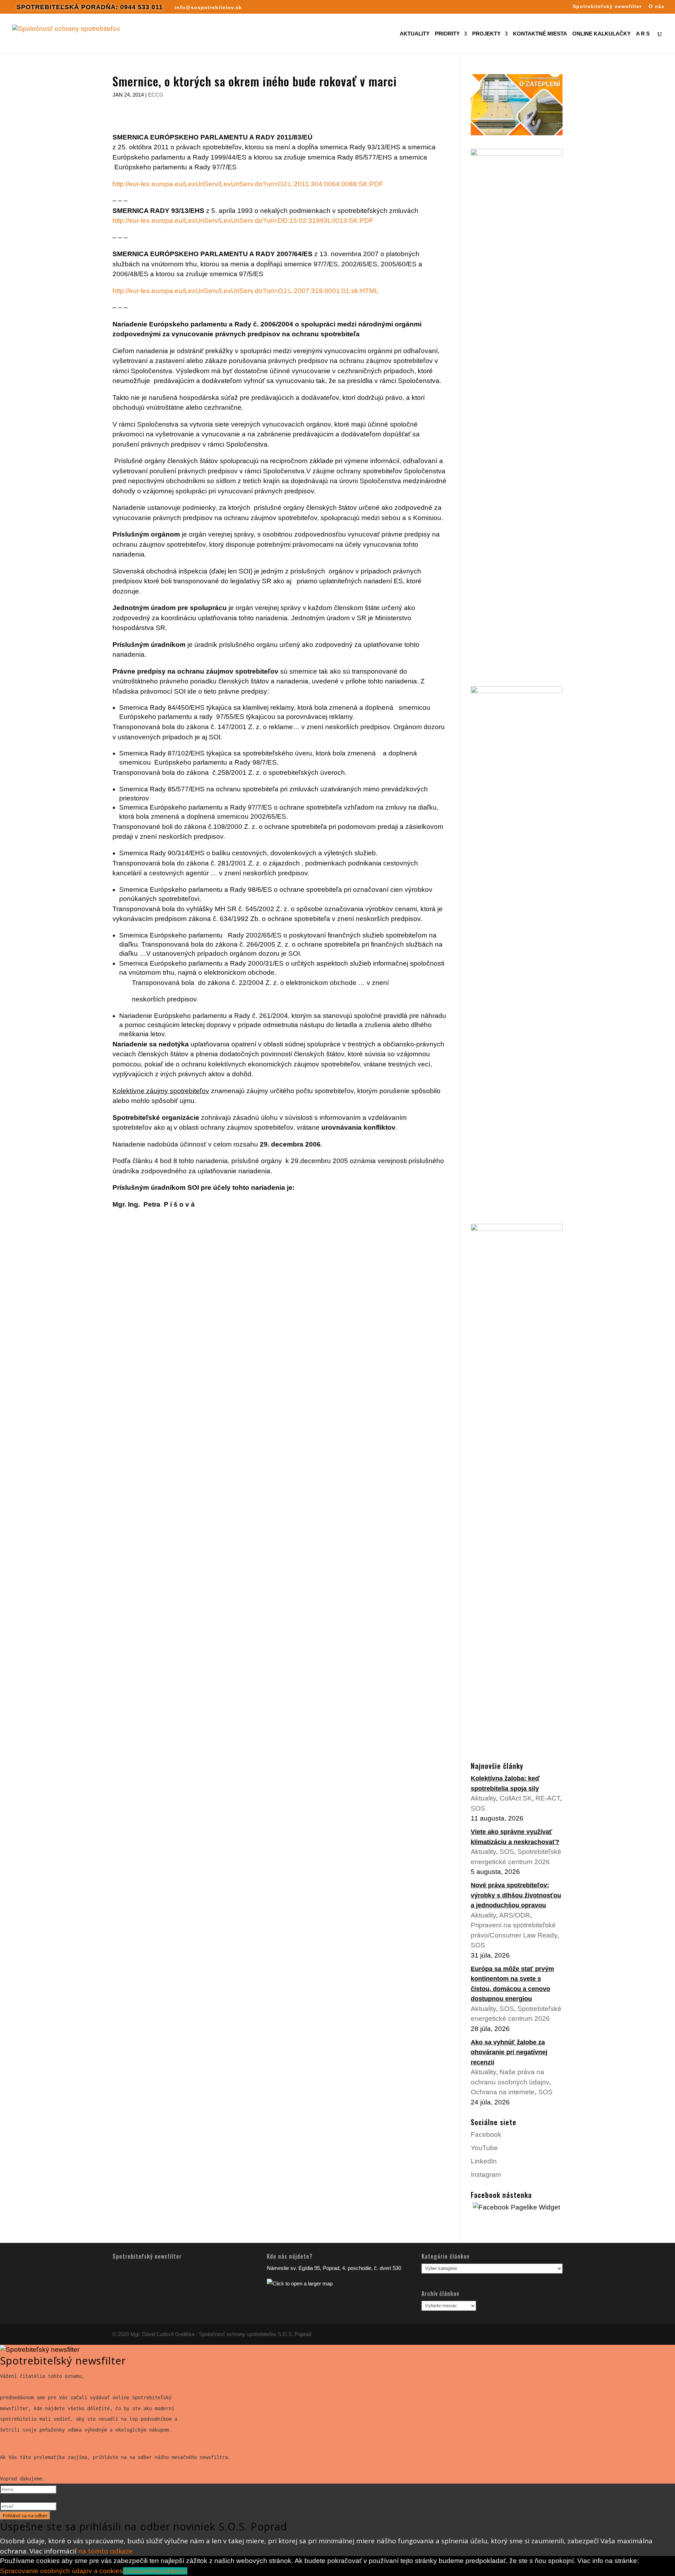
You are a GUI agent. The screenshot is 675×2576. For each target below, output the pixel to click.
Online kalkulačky (602, 34)
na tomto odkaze (105, 2551)
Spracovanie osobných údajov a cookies (62, 2571)
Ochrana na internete (503, 2092)
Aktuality (415, 34)
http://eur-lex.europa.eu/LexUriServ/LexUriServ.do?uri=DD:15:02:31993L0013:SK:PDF (243, 220)
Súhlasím (137, 2571)
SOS (478, 1808)
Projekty (486, 34)
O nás (657, 7)
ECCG (156, 95)
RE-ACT (548, 1798)
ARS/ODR (515, 1915)
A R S (643, 34)
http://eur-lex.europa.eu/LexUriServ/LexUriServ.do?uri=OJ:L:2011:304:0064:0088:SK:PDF (248, 184)
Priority (447, 34)
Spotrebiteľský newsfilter (607, 7)
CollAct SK (516, 1798)
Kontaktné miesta (540, 34)
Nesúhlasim (169, 2571)
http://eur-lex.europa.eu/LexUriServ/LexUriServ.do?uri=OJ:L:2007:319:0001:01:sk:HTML (246, 291)
